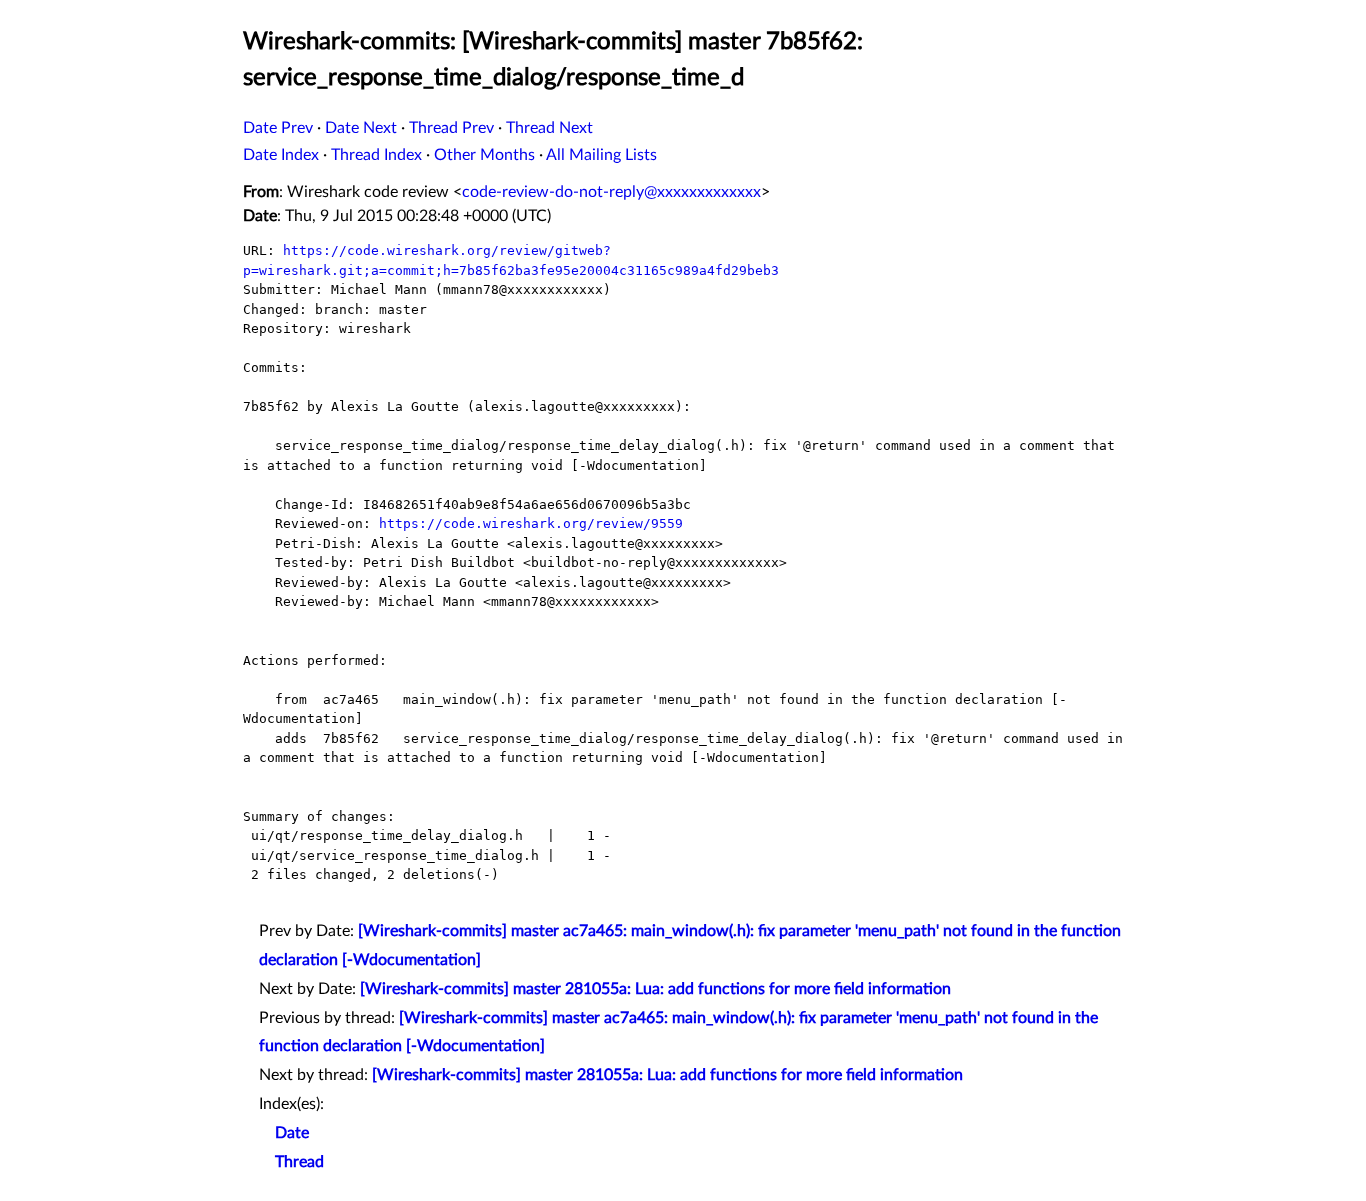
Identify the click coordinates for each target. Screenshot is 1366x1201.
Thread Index (376, 155)
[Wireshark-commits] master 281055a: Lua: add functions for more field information (655, 989)
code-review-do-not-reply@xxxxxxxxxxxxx (611, 192)
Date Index (281, 155)
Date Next (361, 128)
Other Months (484, 155)
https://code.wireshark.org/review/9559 (531, 523)
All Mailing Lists (601, 155)
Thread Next (549, 128)
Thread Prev (451, 128)
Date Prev (278, 128)
